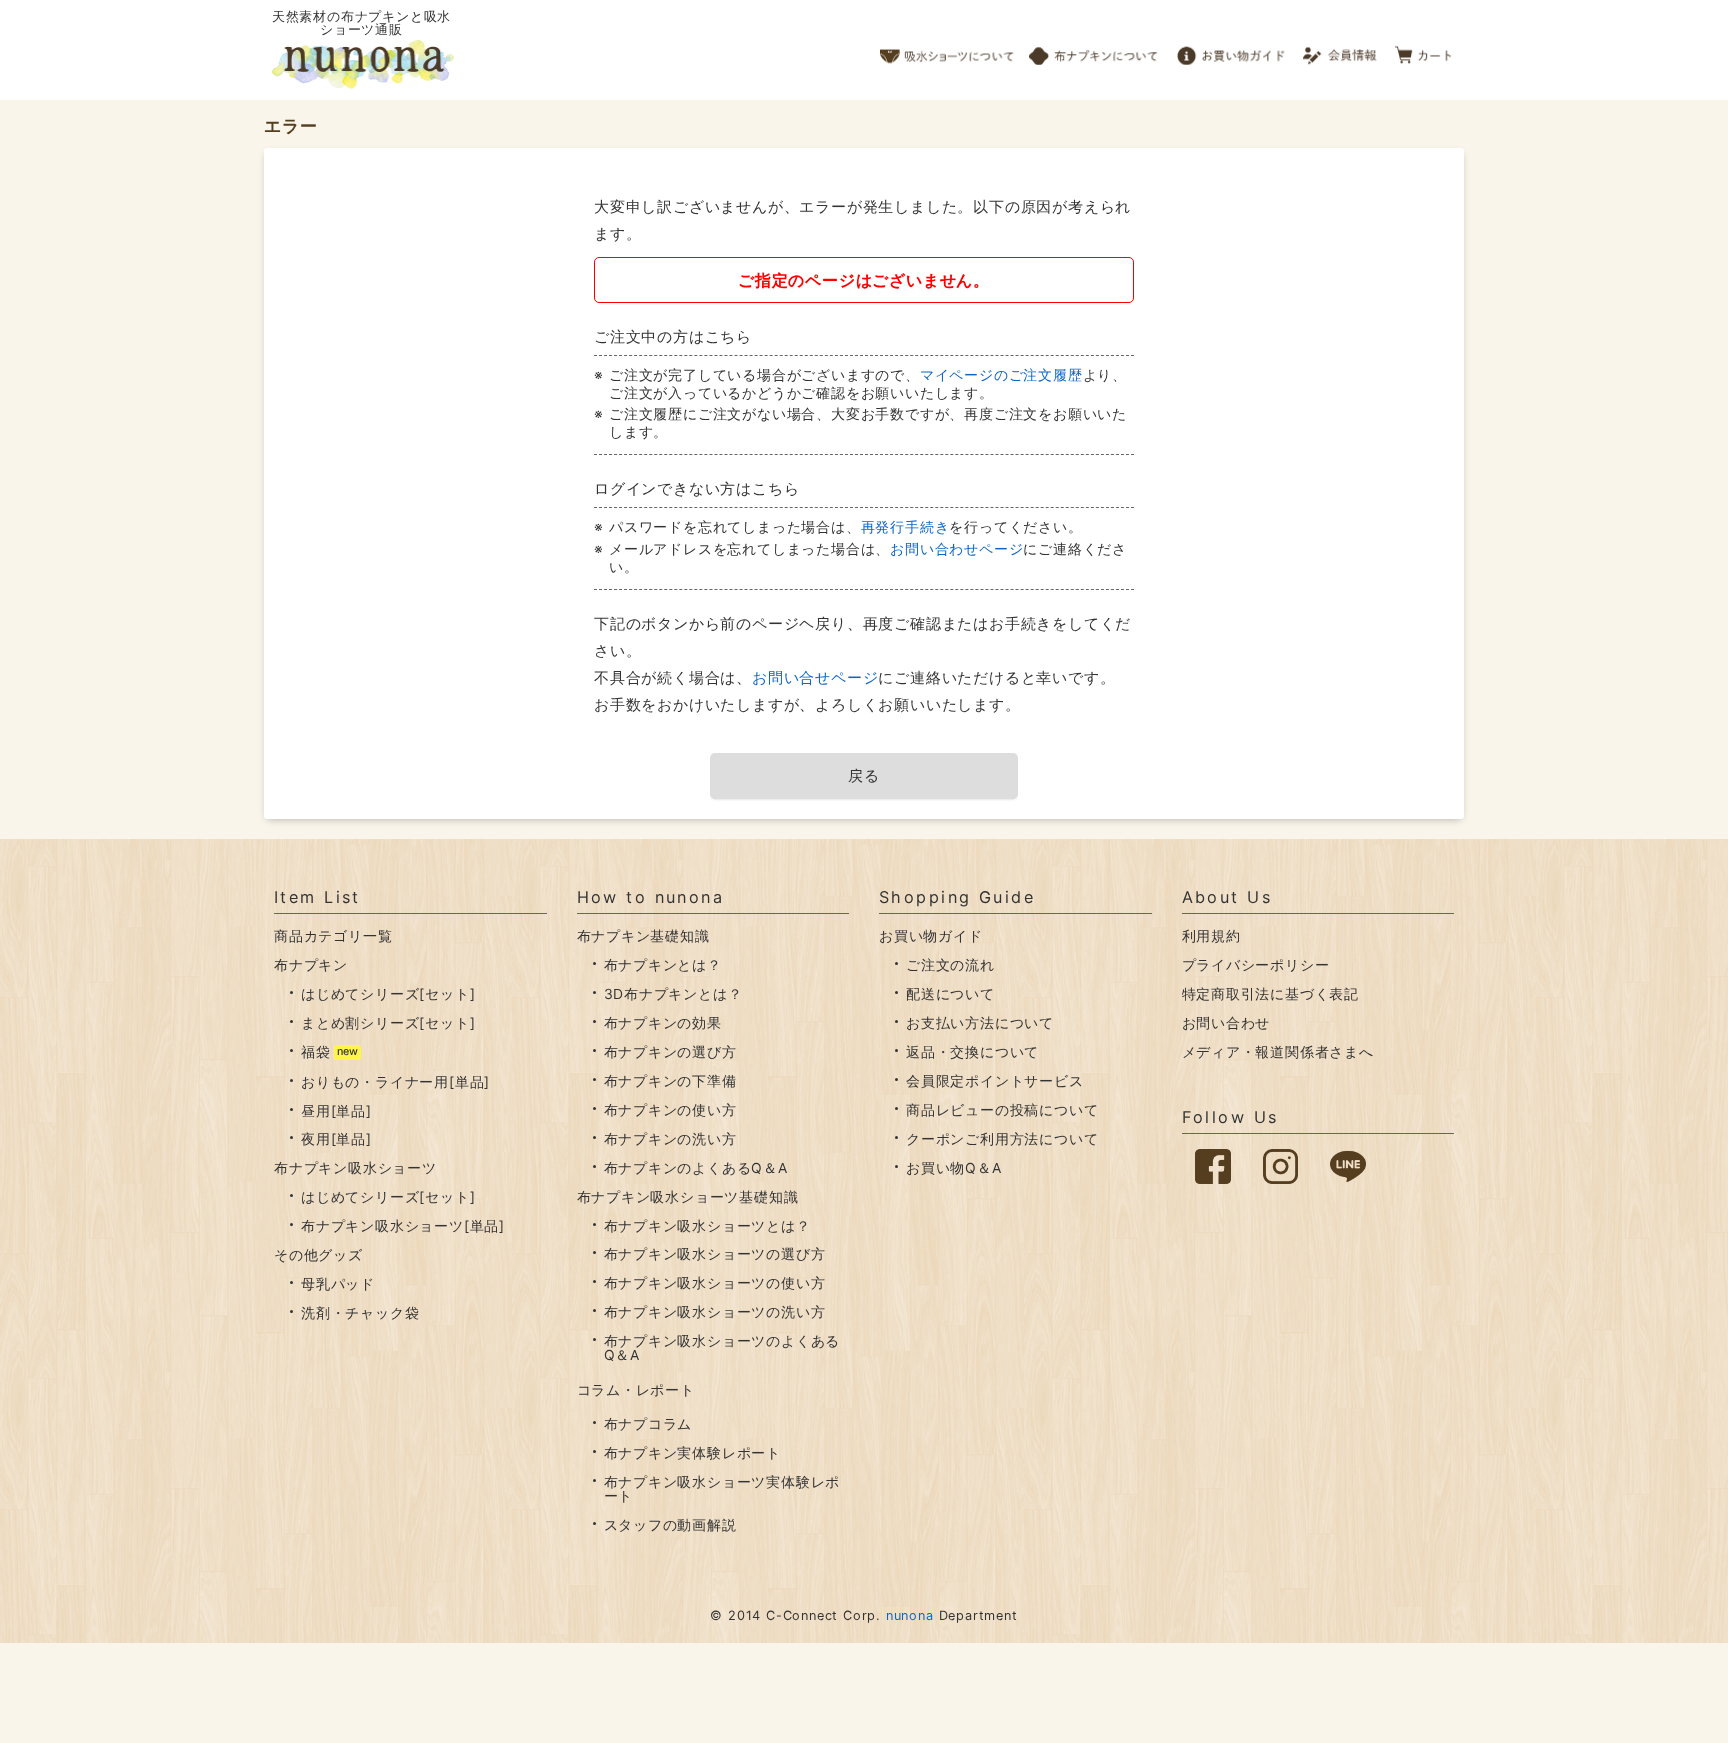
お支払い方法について (980, 1022)
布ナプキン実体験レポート (693, 1452)
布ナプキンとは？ (663, 964)
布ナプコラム (648, 1423)
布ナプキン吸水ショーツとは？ (707, 1225)
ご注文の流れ (950, 964)
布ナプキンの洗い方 (670, 1138)
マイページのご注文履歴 (1001, 374)
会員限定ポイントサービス (995, 1080)
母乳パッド (338, 1283)
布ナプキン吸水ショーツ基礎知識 (688, 1196)
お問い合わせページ (956, 548)
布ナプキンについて (1094, 50)
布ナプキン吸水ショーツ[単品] (403, 1225)
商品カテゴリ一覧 (333, 935)
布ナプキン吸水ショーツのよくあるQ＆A (722, 1347)
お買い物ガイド (1231, 50)
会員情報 (1341, 50)
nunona (910, 1615)
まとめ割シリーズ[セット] (388, 1022)
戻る (864, 775)
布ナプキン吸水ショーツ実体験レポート (722, 1488)
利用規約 (1211, 935)
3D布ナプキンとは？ (673, 993)
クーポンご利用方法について (1002, 1138)
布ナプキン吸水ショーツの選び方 (715, 1253)
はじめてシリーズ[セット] (388, 993)
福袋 (316, 1051)
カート (1424, 50)
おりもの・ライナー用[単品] (395, 1081)
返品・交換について (972, 1051)
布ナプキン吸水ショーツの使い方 (715, 1282)
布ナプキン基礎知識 (643, 935)
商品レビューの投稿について (1002, 1109)
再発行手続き (905, 526)
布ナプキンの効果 (663, 1022)
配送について (950, 993)
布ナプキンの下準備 (670, 1080)
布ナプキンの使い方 (670, 1109)
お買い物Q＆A (954, 1167)
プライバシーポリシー (1256, 964)
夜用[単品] (336, 1138)
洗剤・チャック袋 (360, 1312)
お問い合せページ (815, 677)
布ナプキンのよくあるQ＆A (696, 1167)
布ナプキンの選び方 (670, 1051)
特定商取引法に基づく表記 (1271, 993)
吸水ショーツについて (947, 50)
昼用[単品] (336, 1110)
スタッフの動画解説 (670, 1524)
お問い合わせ (1226, 1022)
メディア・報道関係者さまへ (1278, 1051)
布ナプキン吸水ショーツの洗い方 (715, 1311)
